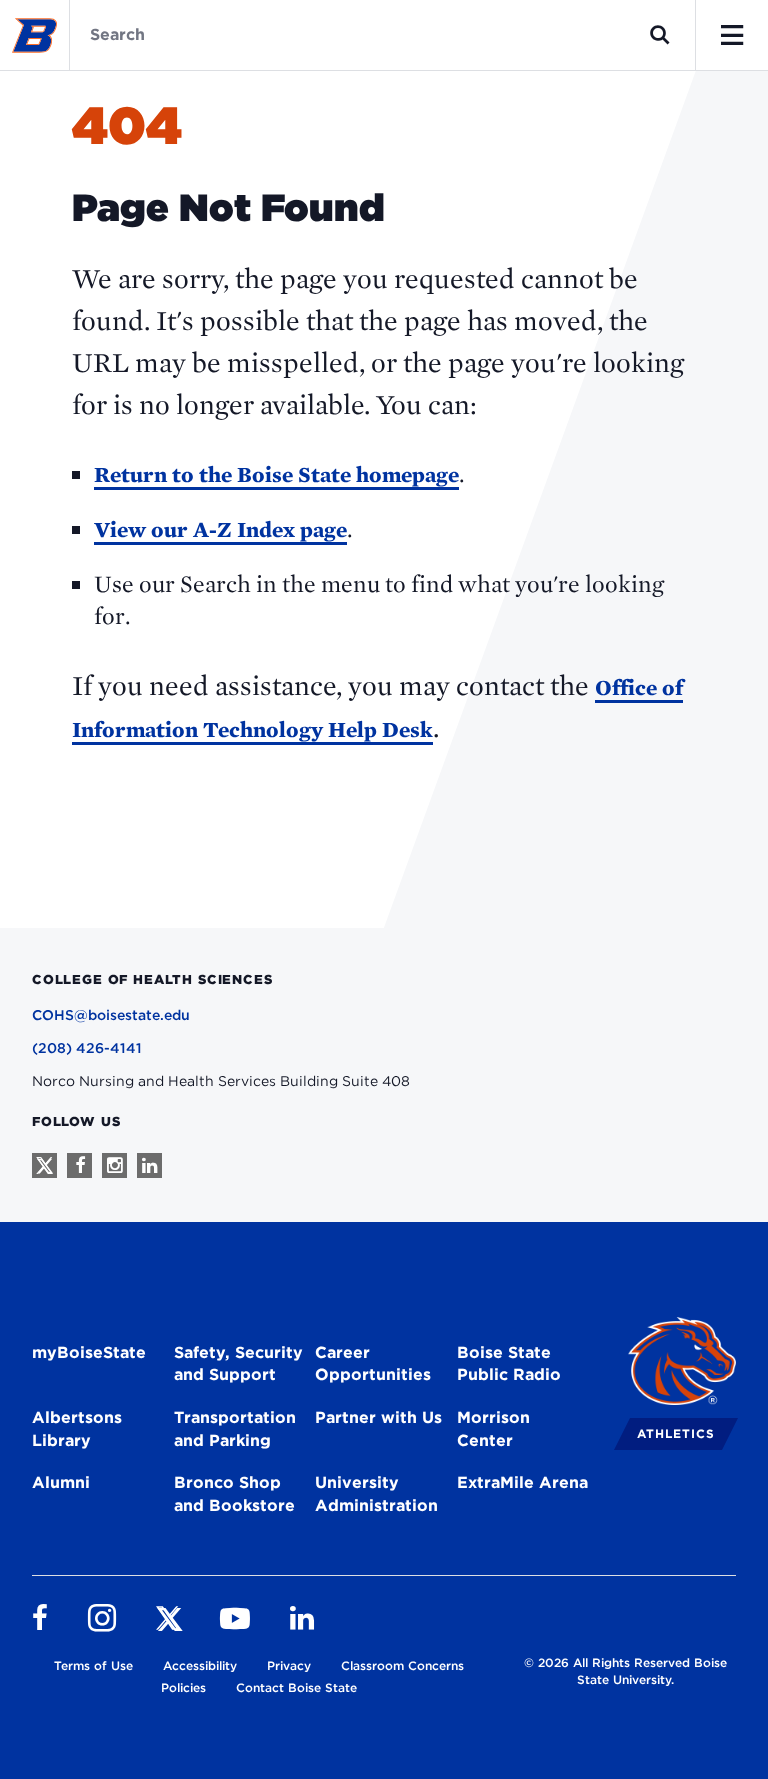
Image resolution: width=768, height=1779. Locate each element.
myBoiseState (89, 1352)
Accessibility (200, 1665)
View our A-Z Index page (220, 529)
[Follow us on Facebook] (79, 1165)
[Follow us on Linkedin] (149, 1165)
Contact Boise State (296, 1687)
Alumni (61, 1482)
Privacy (289, 1665)
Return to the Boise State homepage (276, 474)
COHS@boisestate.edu (111, 1015)
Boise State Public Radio (509, 1364)
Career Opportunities (373, 1364)
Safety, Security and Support (238, 1364)
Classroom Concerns (402, 1665)
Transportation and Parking (235, 1429)
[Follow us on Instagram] (114, 1165)
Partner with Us (378, 1417)
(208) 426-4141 (87, 1048)
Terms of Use (93, 1665)
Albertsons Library (77, 1429)
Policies (183, 1687)
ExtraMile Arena (522, 1482)
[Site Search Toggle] (660, 35)
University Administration (376, 1494)
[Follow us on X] (44, 1165)
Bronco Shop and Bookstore (234, 1494)
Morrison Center (493, 1429)
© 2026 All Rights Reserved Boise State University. (625, 1671)
